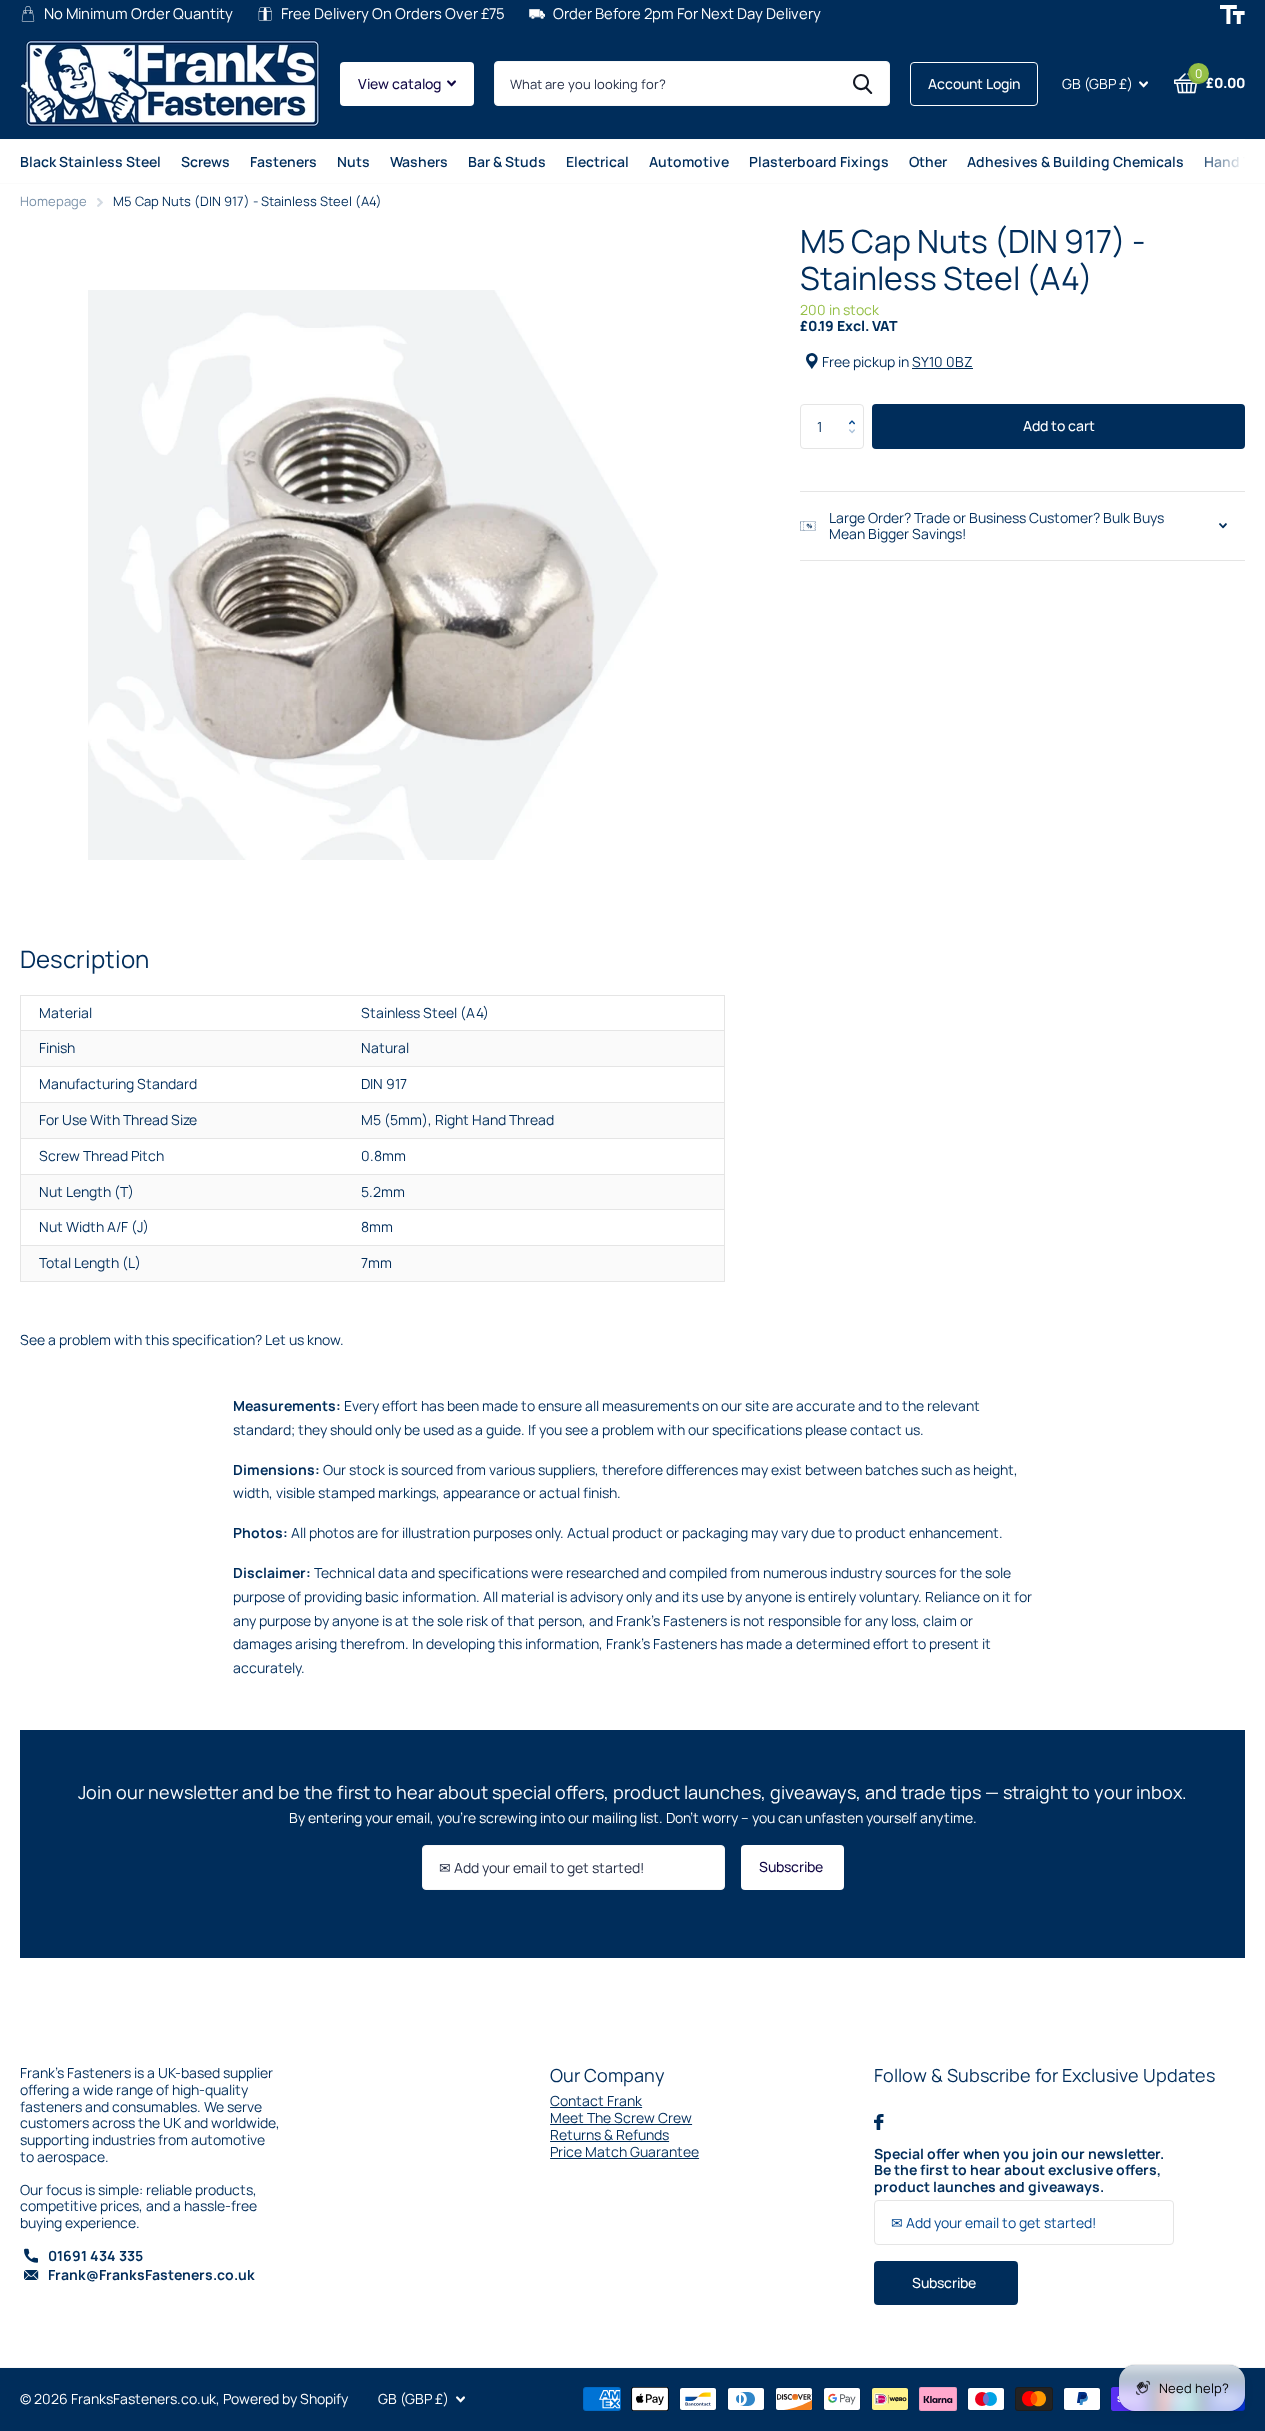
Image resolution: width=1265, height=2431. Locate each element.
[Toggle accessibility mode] (1232, 14)
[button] (856, 410)
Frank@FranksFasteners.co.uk (151, 2274)
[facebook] (879, 2122)
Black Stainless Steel (90, 161)
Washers (419, 161)
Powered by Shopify (285, 2398)
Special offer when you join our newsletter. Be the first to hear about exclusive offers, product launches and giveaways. (1019, 2171)
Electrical (597, 161)
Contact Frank (596, 2100)
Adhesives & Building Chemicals (1075, 161)
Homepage (53, 201)
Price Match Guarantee (624, 2151)
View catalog (401, 83)
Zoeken (862, 83)
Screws (205, 161)
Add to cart (1059, 425)
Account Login (974, 83)
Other (928, 161)
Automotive (689, 161)
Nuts (353, 161)
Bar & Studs (507, 161)
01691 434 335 (95, 2255)
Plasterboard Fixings (819, 161)
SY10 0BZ (942, 361)
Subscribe (792, 1866)
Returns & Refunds (609, 2134)
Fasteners (283, 161)
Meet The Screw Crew (621, 2117)
